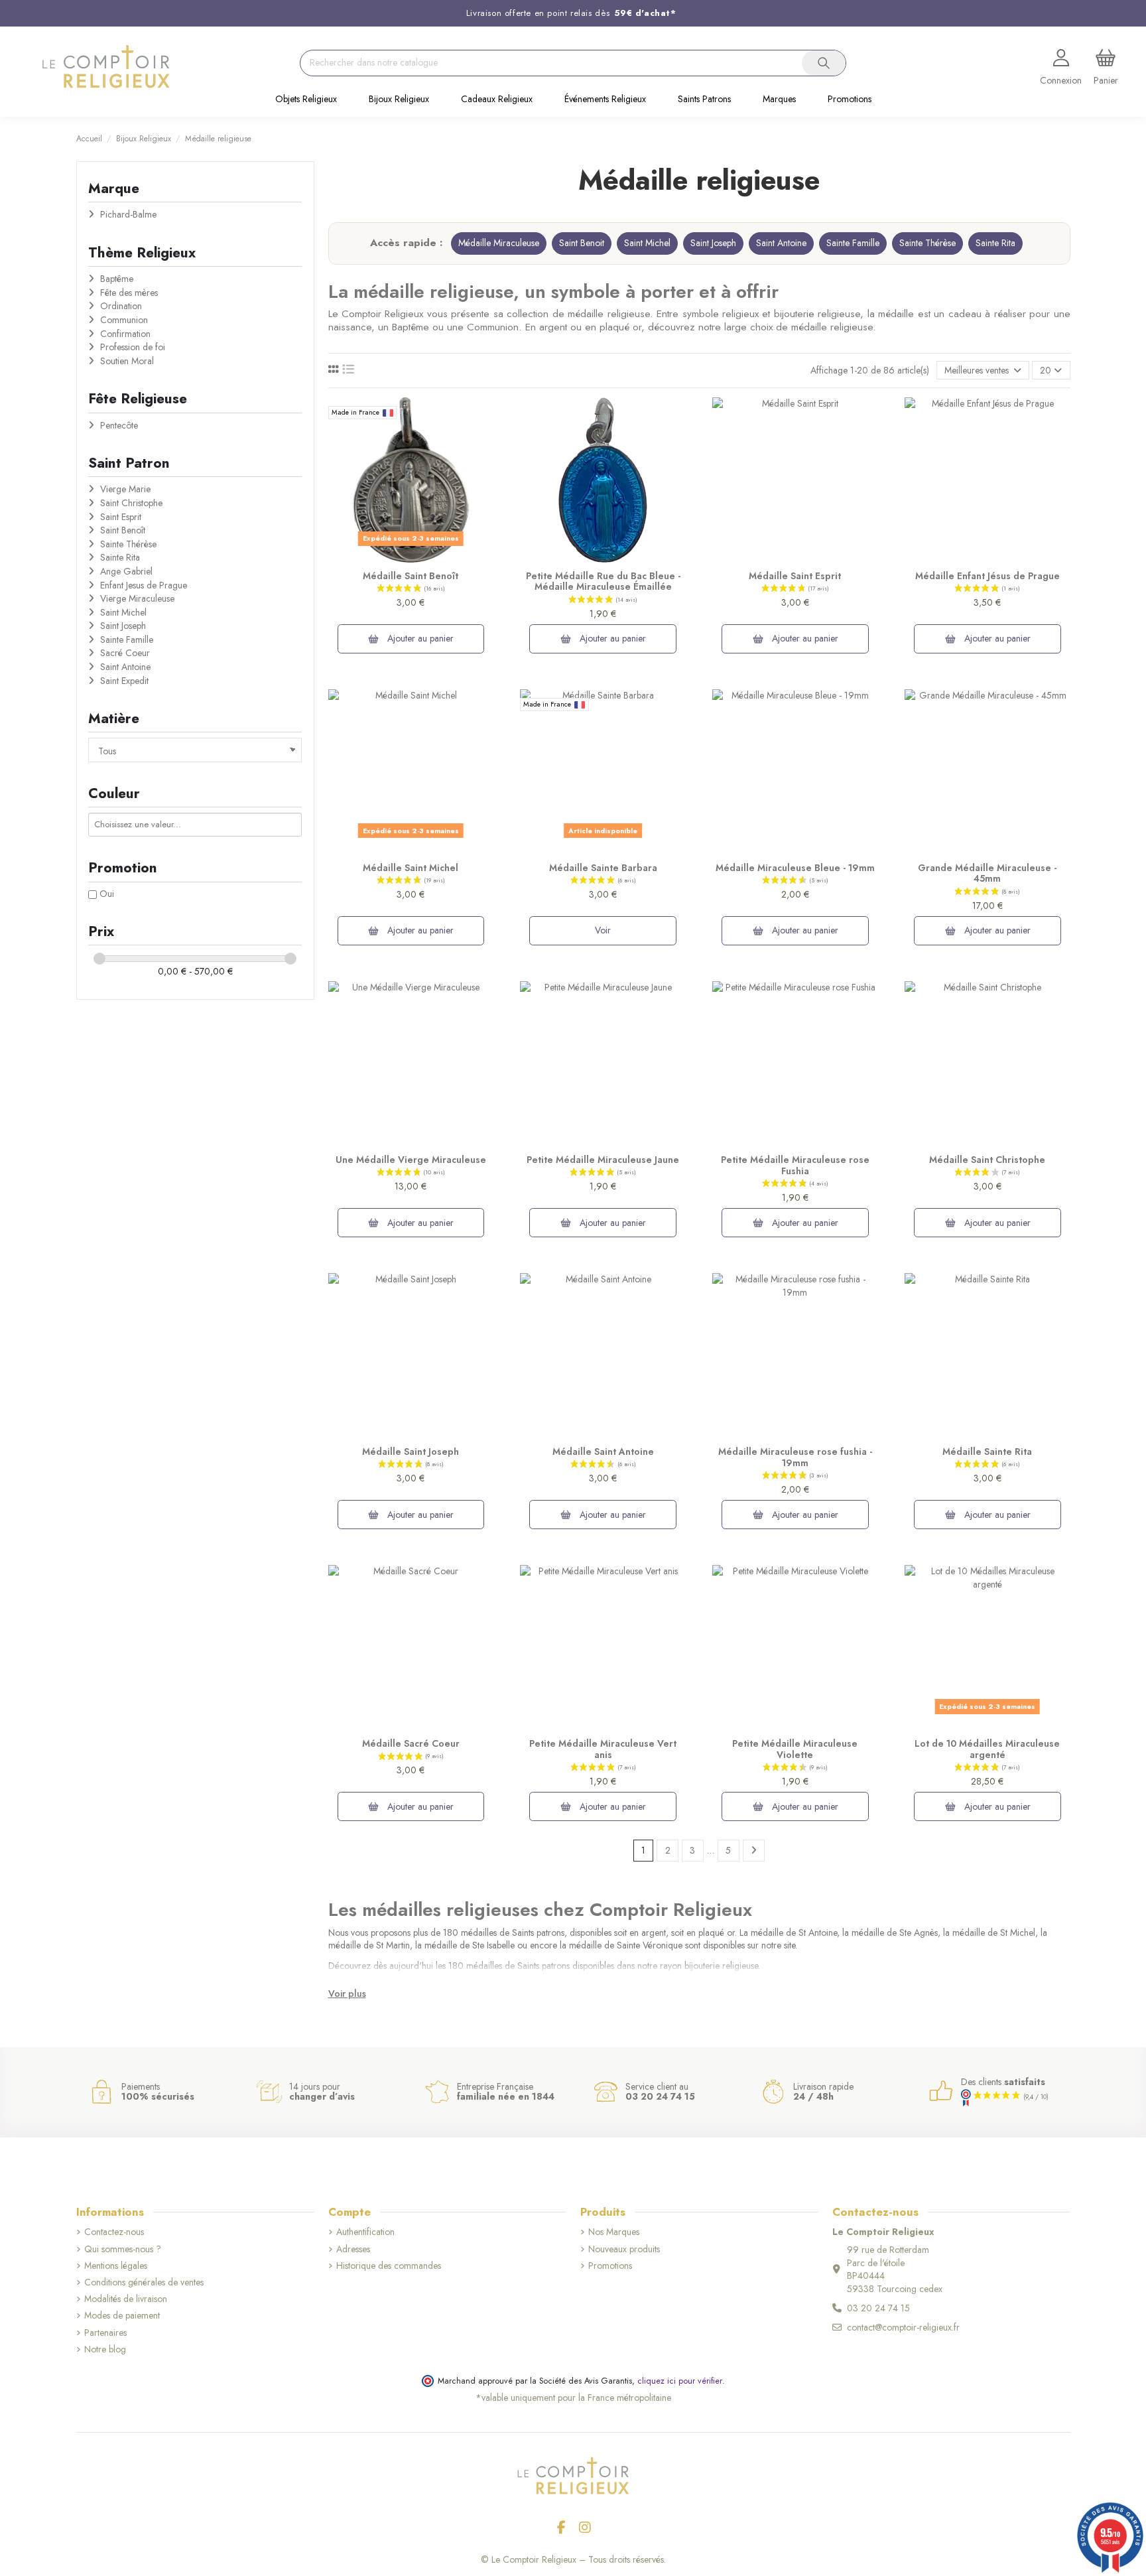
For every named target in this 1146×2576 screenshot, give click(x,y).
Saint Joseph (713, 243)
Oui (107, 894)
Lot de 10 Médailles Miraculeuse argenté (987, 1749)
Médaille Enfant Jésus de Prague (987, 576)
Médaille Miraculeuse (499, 243)
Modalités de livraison (126, 2299)
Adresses (353, 2249)
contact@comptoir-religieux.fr (903, 2327)
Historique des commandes (389, 2266)
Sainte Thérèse (927, 243)
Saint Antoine (781, 243)
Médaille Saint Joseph (411, 1452)
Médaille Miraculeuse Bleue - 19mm (795, 868)
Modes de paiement (122, 2316)
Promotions (610, 2266)
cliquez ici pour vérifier (680, 2381)
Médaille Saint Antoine (603, 1452)
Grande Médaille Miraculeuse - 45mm (987, 873)
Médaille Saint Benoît (411, 576)
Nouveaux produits (624, 2249)
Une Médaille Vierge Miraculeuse (411, 1160)
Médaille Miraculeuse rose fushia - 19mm (795, 1457)
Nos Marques (614, 2232)
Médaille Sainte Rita (987, 1452)
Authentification (365, 2232)
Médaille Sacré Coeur (411, 1743)
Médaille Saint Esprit (795, 576)
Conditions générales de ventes (144, 2282)
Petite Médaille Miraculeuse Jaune (603, 1160)
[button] (306, 100)
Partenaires (105, 2333)
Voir (603, 930)
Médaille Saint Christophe (987, 1160)
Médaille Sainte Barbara (603, 868)
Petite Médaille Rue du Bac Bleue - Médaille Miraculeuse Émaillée (603, 581)
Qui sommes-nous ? (123, 2249)
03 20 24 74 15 (878, 2308)
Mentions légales (116, 2266)
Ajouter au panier (419, 638)
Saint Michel (647, 243)
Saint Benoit (582, 243)
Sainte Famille (853, 243)
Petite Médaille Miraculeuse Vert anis (603, 1749)
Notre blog (105, 2349)
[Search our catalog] (824, 63)
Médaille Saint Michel (411, 868)
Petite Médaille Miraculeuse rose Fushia (795, 1165)
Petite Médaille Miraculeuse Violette (795, 1749)
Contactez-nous (114, 2232)
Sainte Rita (995, 243)
